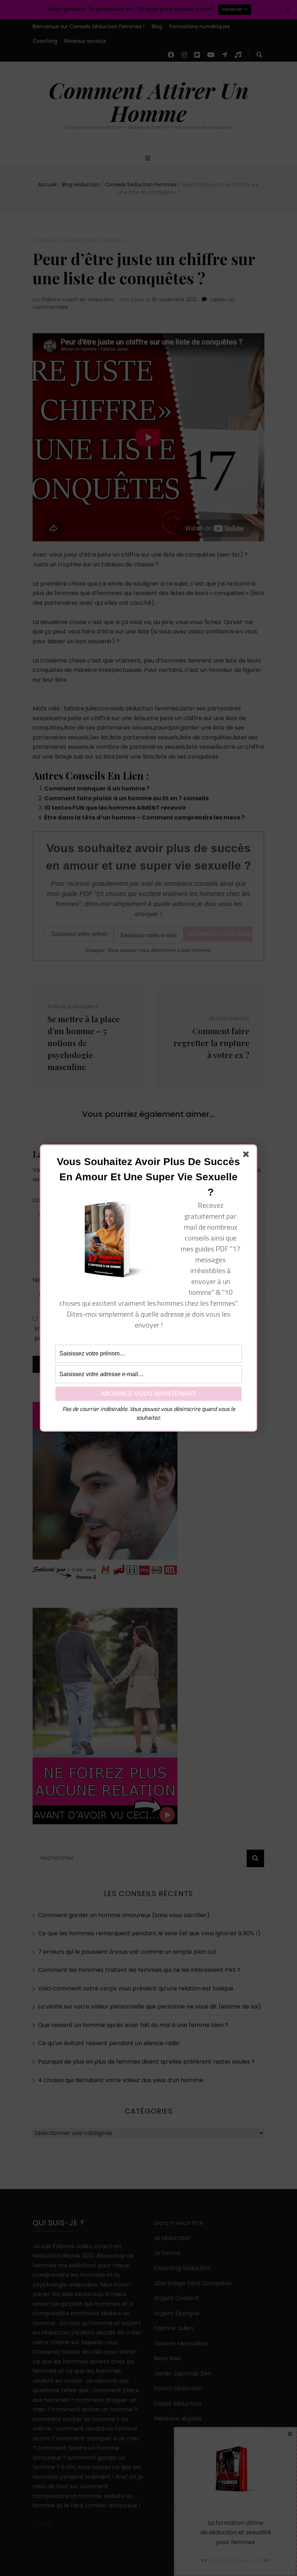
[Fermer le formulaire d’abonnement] (247, 1156)
